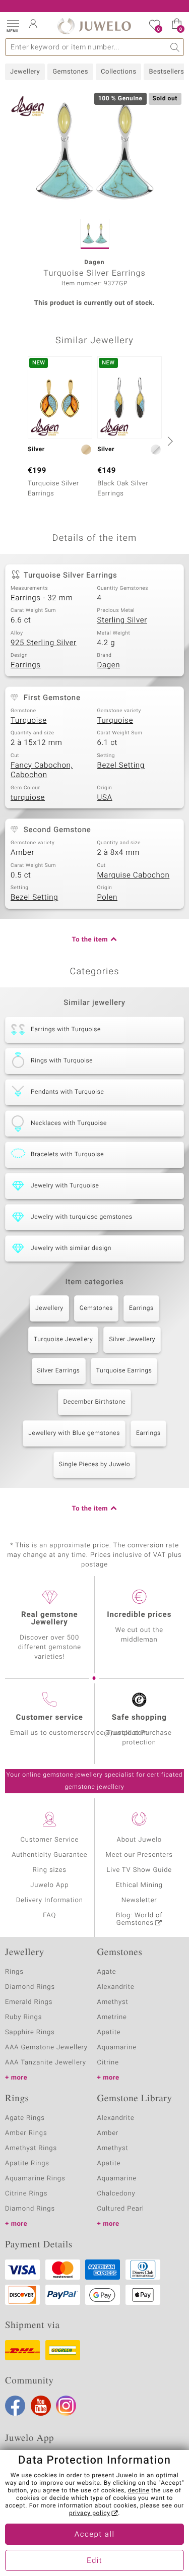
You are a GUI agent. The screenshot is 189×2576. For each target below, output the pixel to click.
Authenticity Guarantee (49, 1855)
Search (175, 47)
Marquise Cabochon (134, 875)
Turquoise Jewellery (64, 1340)
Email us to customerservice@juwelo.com (79, 1733)
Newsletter (139, 1900)
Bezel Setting (121, 766)
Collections (118, 72)
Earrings (26, 665)
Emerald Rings (29, 2002)
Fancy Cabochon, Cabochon (42, 771)
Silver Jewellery (132, 1340)
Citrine (108, 2063)
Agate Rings (25, 2118)
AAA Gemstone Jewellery (46, 2048)
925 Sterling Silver (44, 643)
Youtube (41, 2406)
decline (139, 2491)
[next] (169, 441)
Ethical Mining (139, 1885)
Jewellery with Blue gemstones (74, 1433)
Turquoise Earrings (124, 1371)
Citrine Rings (26, 2194)
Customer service (50, 1718)
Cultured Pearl (121, 2209)
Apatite (109, 2032)
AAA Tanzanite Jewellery (46, 2063)
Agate (107, 1972)
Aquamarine (117, 2048)
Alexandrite (116, 1987)
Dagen (109, 665)
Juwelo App (49, 1885)
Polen (107, 898)
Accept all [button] (95, 2535)
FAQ (49, 1915)
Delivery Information (50, 1900)
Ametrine (112, 2017)
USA (105, 798)
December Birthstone (95, 1402)
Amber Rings (26, 2133)
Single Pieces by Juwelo (94, 1465)
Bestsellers (166, 72)
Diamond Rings (30, 1987)
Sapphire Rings (30, 2032)
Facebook (15, 2406)
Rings (14, 1972)
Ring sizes (50, 1870)
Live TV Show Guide (139, 1870)
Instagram (66, 2406)
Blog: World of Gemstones (139, 1919)
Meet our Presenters (139, 1855)
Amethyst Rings (31, 2148)
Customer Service (49, 1840)
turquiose (28, 798)
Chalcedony (116, 2194)
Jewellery (25, 72)
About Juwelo (139, 1840)
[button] (13, 25)
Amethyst (113, 2002)
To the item (90, 940)
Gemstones (70, 72)
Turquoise (29, 721)
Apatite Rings (27, 2163)
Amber (108, 2133)
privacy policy (90, 2514)
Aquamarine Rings (35, 2179)
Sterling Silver (122, 620)
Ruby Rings (23, 2017)
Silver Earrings (59, 1371)
